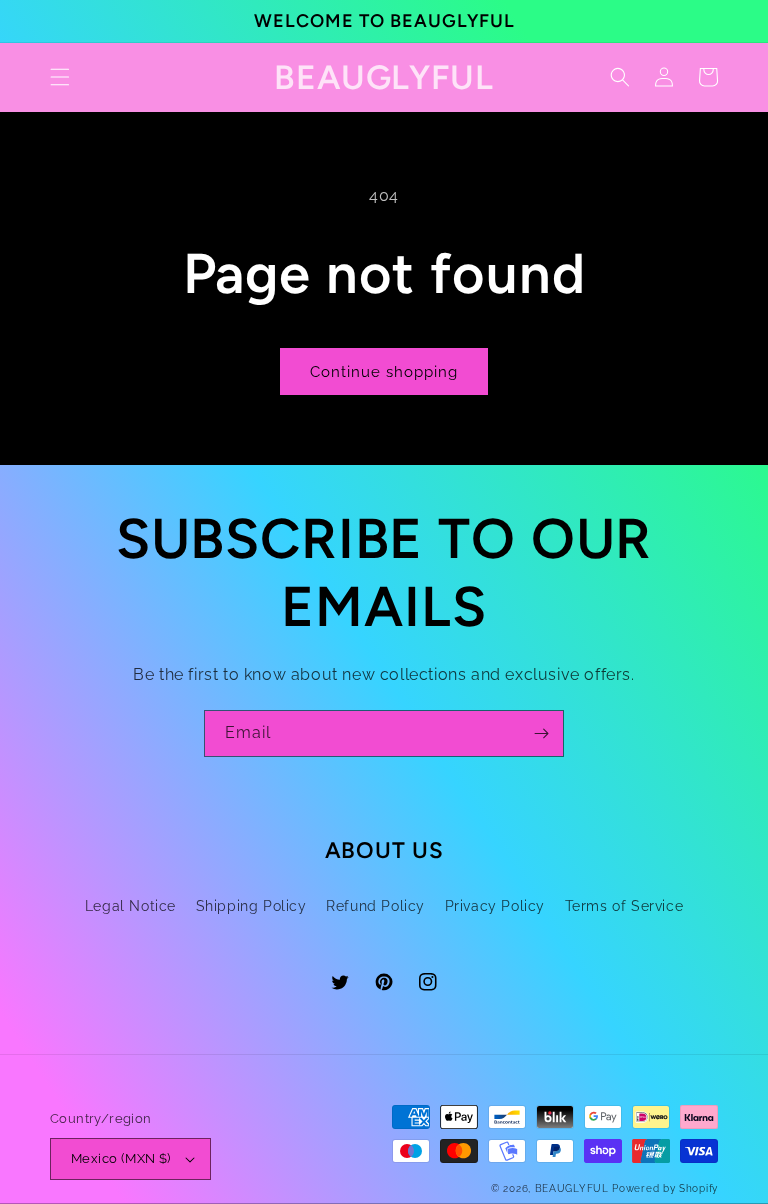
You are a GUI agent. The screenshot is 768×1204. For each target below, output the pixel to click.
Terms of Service (624, 906)
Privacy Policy (495, 906)
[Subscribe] (541, 733)
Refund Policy (375, 906)
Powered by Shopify (665, 1188)
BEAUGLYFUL (572, 1188)
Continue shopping (384, 372)
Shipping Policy (251, 906)
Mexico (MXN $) (121, 1158)
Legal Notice (130, 906)
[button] (60, 77)
